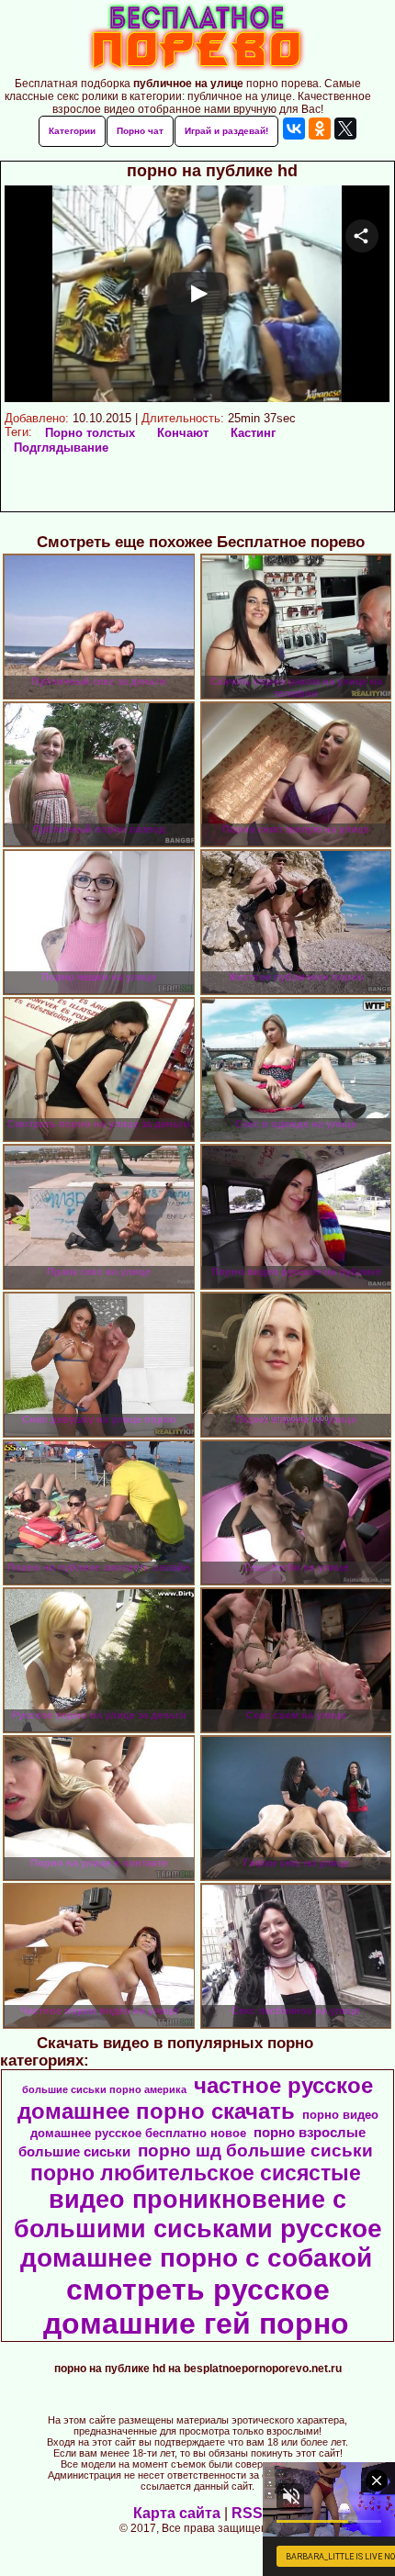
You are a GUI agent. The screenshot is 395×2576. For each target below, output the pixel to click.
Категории (72, 131)
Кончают (183, 433)
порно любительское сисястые (196, 2173)
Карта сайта (177, 2513)
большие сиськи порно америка (104, 2089)
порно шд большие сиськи (255, 2150)
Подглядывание (61, 448)
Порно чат (140, 131)
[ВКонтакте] (294, 129)
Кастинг (253, 433)
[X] (345, 129)
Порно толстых (90, 433)
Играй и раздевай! (226, 131)
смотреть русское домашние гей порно (196, 2307)
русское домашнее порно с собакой (201, 2243)
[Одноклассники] (320, 129)
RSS (247, 2513)
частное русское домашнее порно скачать (196, 2098)
